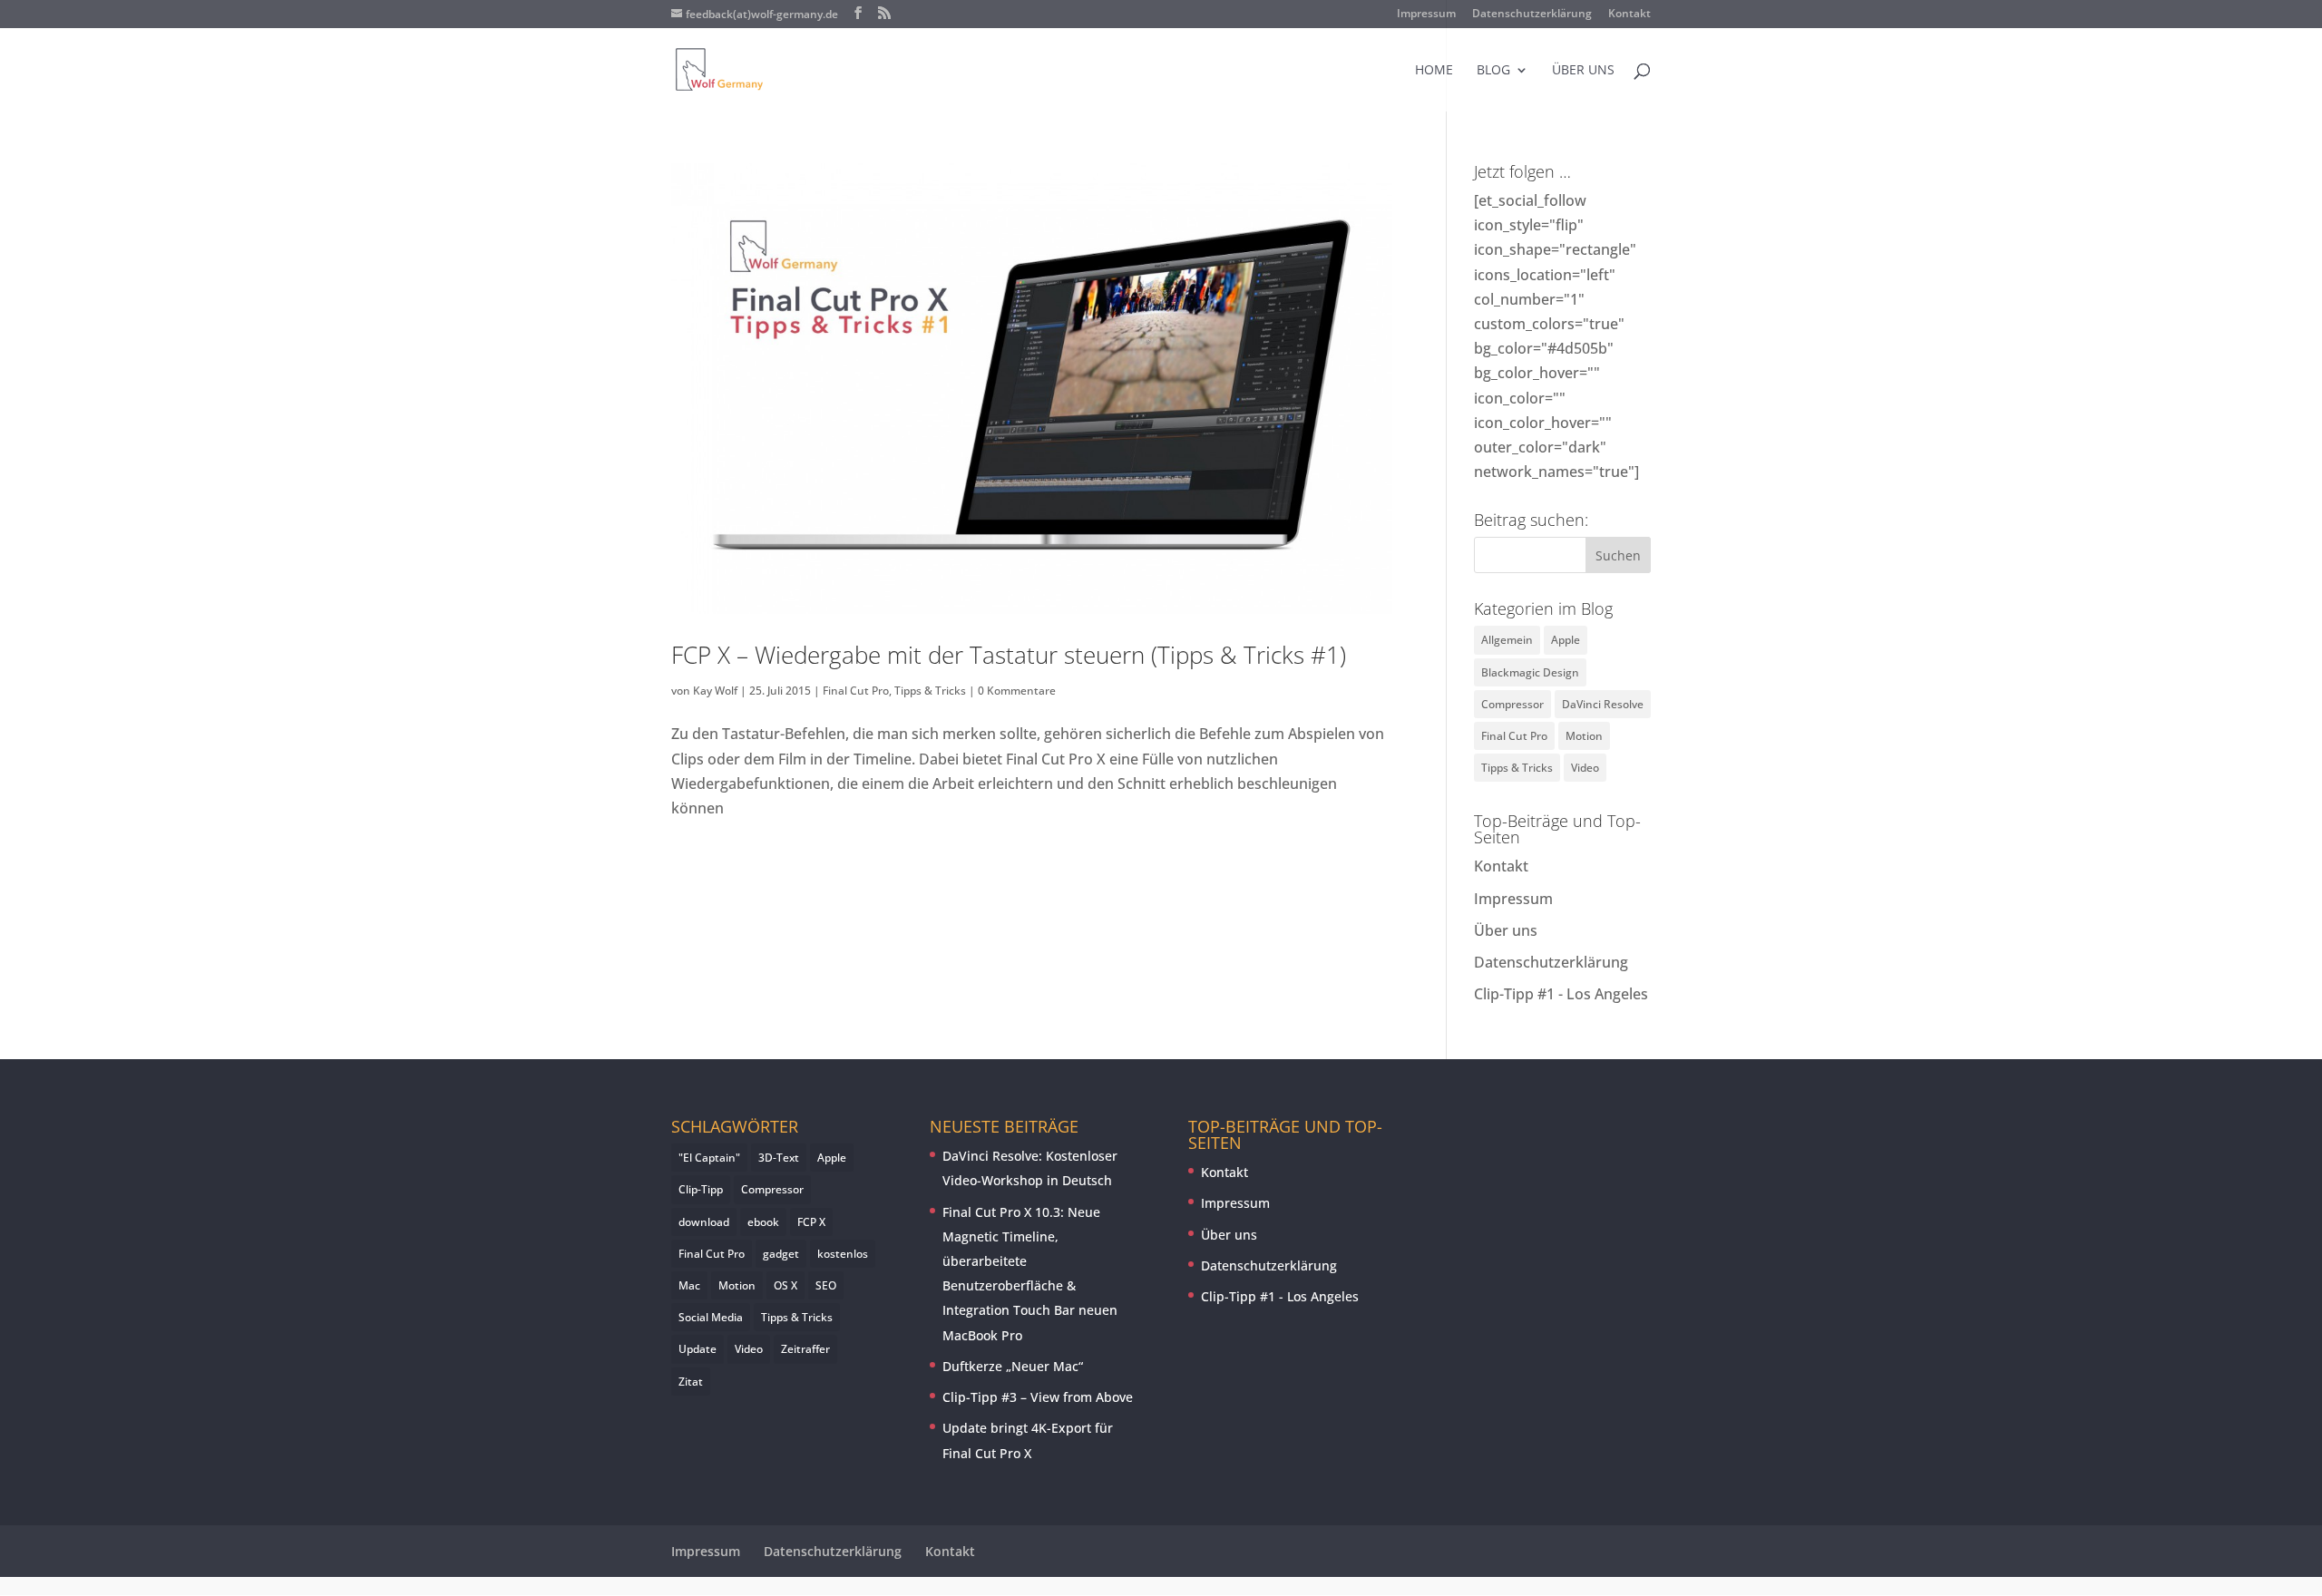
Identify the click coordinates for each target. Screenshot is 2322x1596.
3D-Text (779, 1158)
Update (698, 1349)
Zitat (691, 1382)
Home (1434, 71)
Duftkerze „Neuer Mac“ (1013, 1366)
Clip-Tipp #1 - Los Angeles (1561, 994)
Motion (1584, 736)
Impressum (1426, 15)
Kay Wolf (715, 691)
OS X (785, 1285)
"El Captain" (709, 1158)
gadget (781, 1254)
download (704, 1222)
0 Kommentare (1017, 691)
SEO (826, 1285)
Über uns (1583, 71)
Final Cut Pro (856, 691)
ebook (763, 1222)
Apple (1566, 640)
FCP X (811, 1222)
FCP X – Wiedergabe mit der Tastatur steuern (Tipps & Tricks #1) (1009, 655)
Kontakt (1629, 15)
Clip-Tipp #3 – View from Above (1038, 1397)
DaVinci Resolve (1603, 704)
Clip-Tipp (701, 1189)
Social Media (711, 1317)
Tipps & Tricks (930, 691)
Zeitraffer (805, 1349)
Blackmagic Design (1530, 672)
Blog (1493, 71)
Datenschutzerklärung (1532, 15)
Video (1585, 768)
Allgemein (1507, 640)
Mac (689, 1285)
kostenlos (843, 1254)
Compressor (1512, 704)
